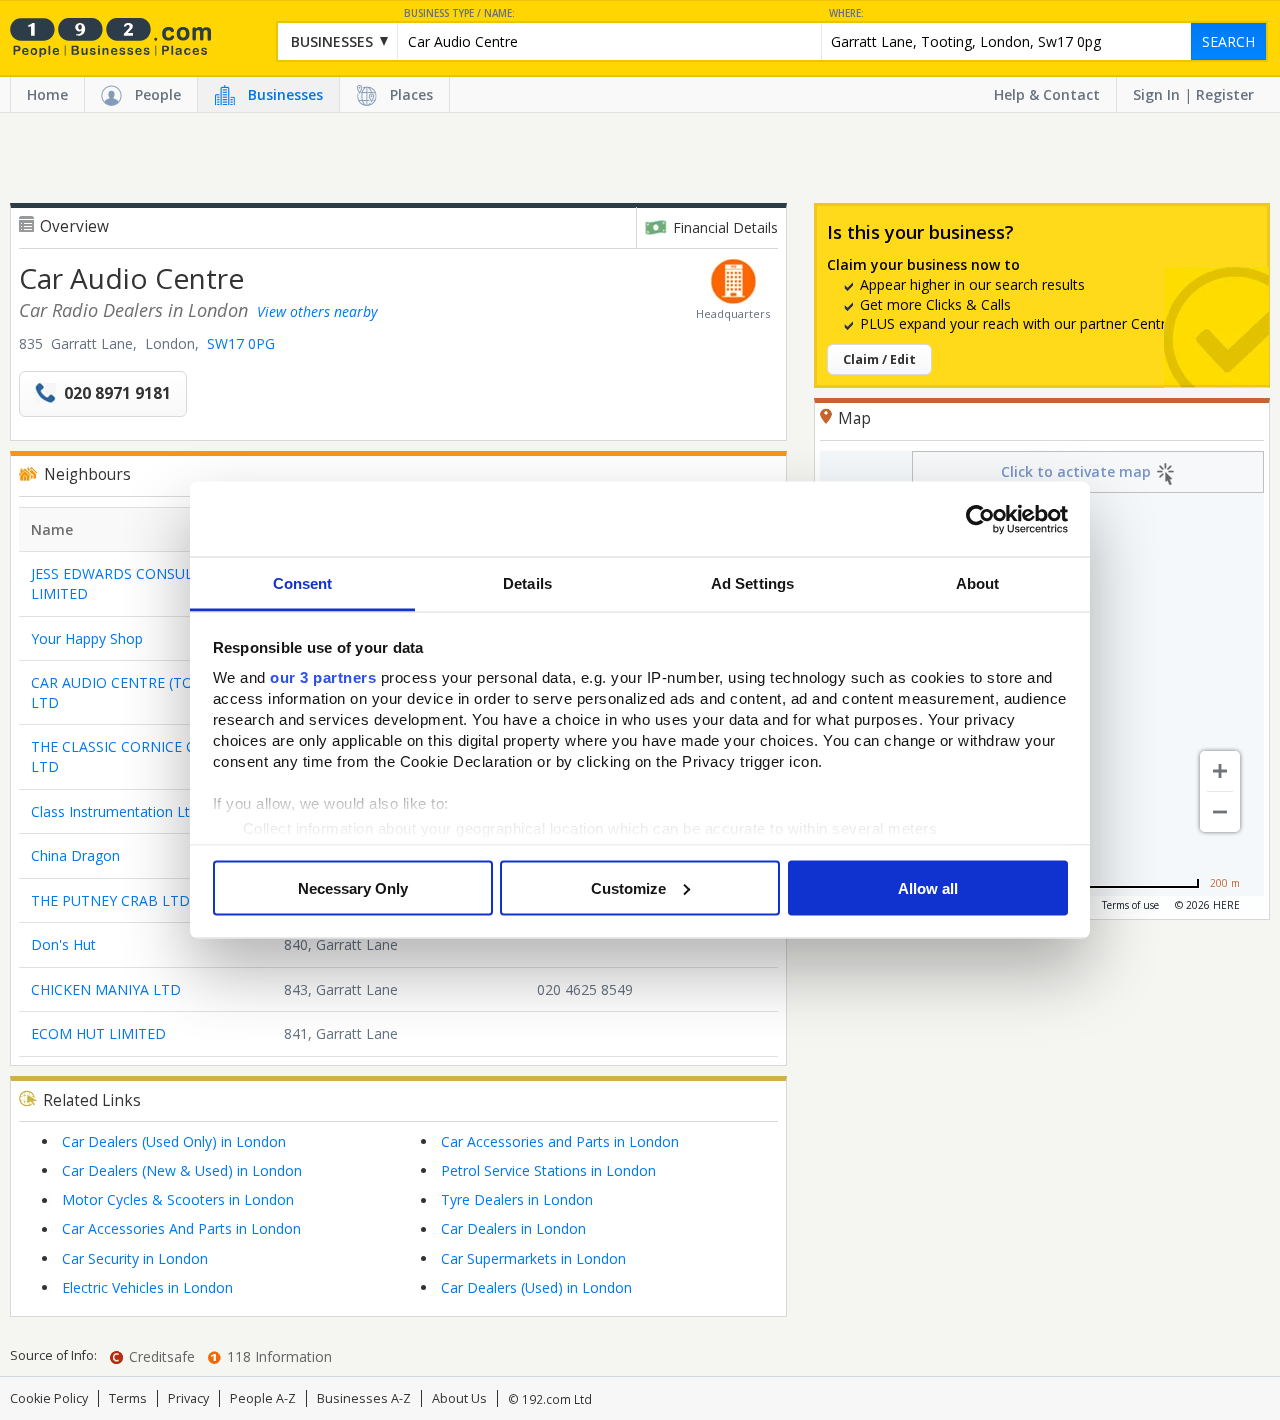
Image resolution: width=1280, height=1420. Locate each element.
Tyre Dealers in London (517, 1199)
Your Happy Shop (87, 638)
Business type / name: (459, 13)
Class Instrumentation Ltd (114, 811)
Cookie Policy (49, 1398)
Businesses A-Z (364, 1398)
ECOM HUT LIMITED (98, 1033)
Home (47, 94)
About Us (459, 1398)
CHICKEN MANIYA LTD (106, 989)
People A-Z (263, 1398)
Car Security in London (135, 1258)
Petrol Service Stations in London (548, 1170)
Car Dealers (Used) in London (536, 1287)
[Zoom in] (1220, 771)
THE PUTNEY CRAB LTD (110, 900)
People (158, 94)
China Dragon (75, 855)
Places (411, 94)
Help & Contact (1047, 94)
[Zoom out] (1220, 812)
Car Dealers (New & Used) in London (182, 1170)
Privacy (188, 1398)
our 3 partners (323, 677)
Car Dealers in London (513, 1228)
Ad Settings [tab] (752, 583)
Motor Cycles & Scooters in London (178, 1199)
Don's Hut (63, 944)
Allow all (928, 887)
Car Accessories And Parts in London (181, 1228)
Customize (628, 887)
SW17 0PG (241, 343)
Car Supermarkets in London (533, 1258)
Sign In (1156, 94)
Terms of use (1130, 905)
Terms (128, 1398)
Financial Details (725, 227)
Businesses (285, 94)
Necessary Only (353, 887)
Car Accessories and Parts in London (560, 1141)
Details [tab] (527, 583)
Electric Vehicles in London (147, 1287)
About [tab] (978, 583)
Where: (846, 13)
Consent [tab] (303, 583)
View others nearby (317, 311)
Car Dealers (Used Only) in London (174, 1141)
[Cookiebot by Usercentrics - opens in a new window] (980, 519)
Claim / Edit (879, 359)
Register (1225, 94)
